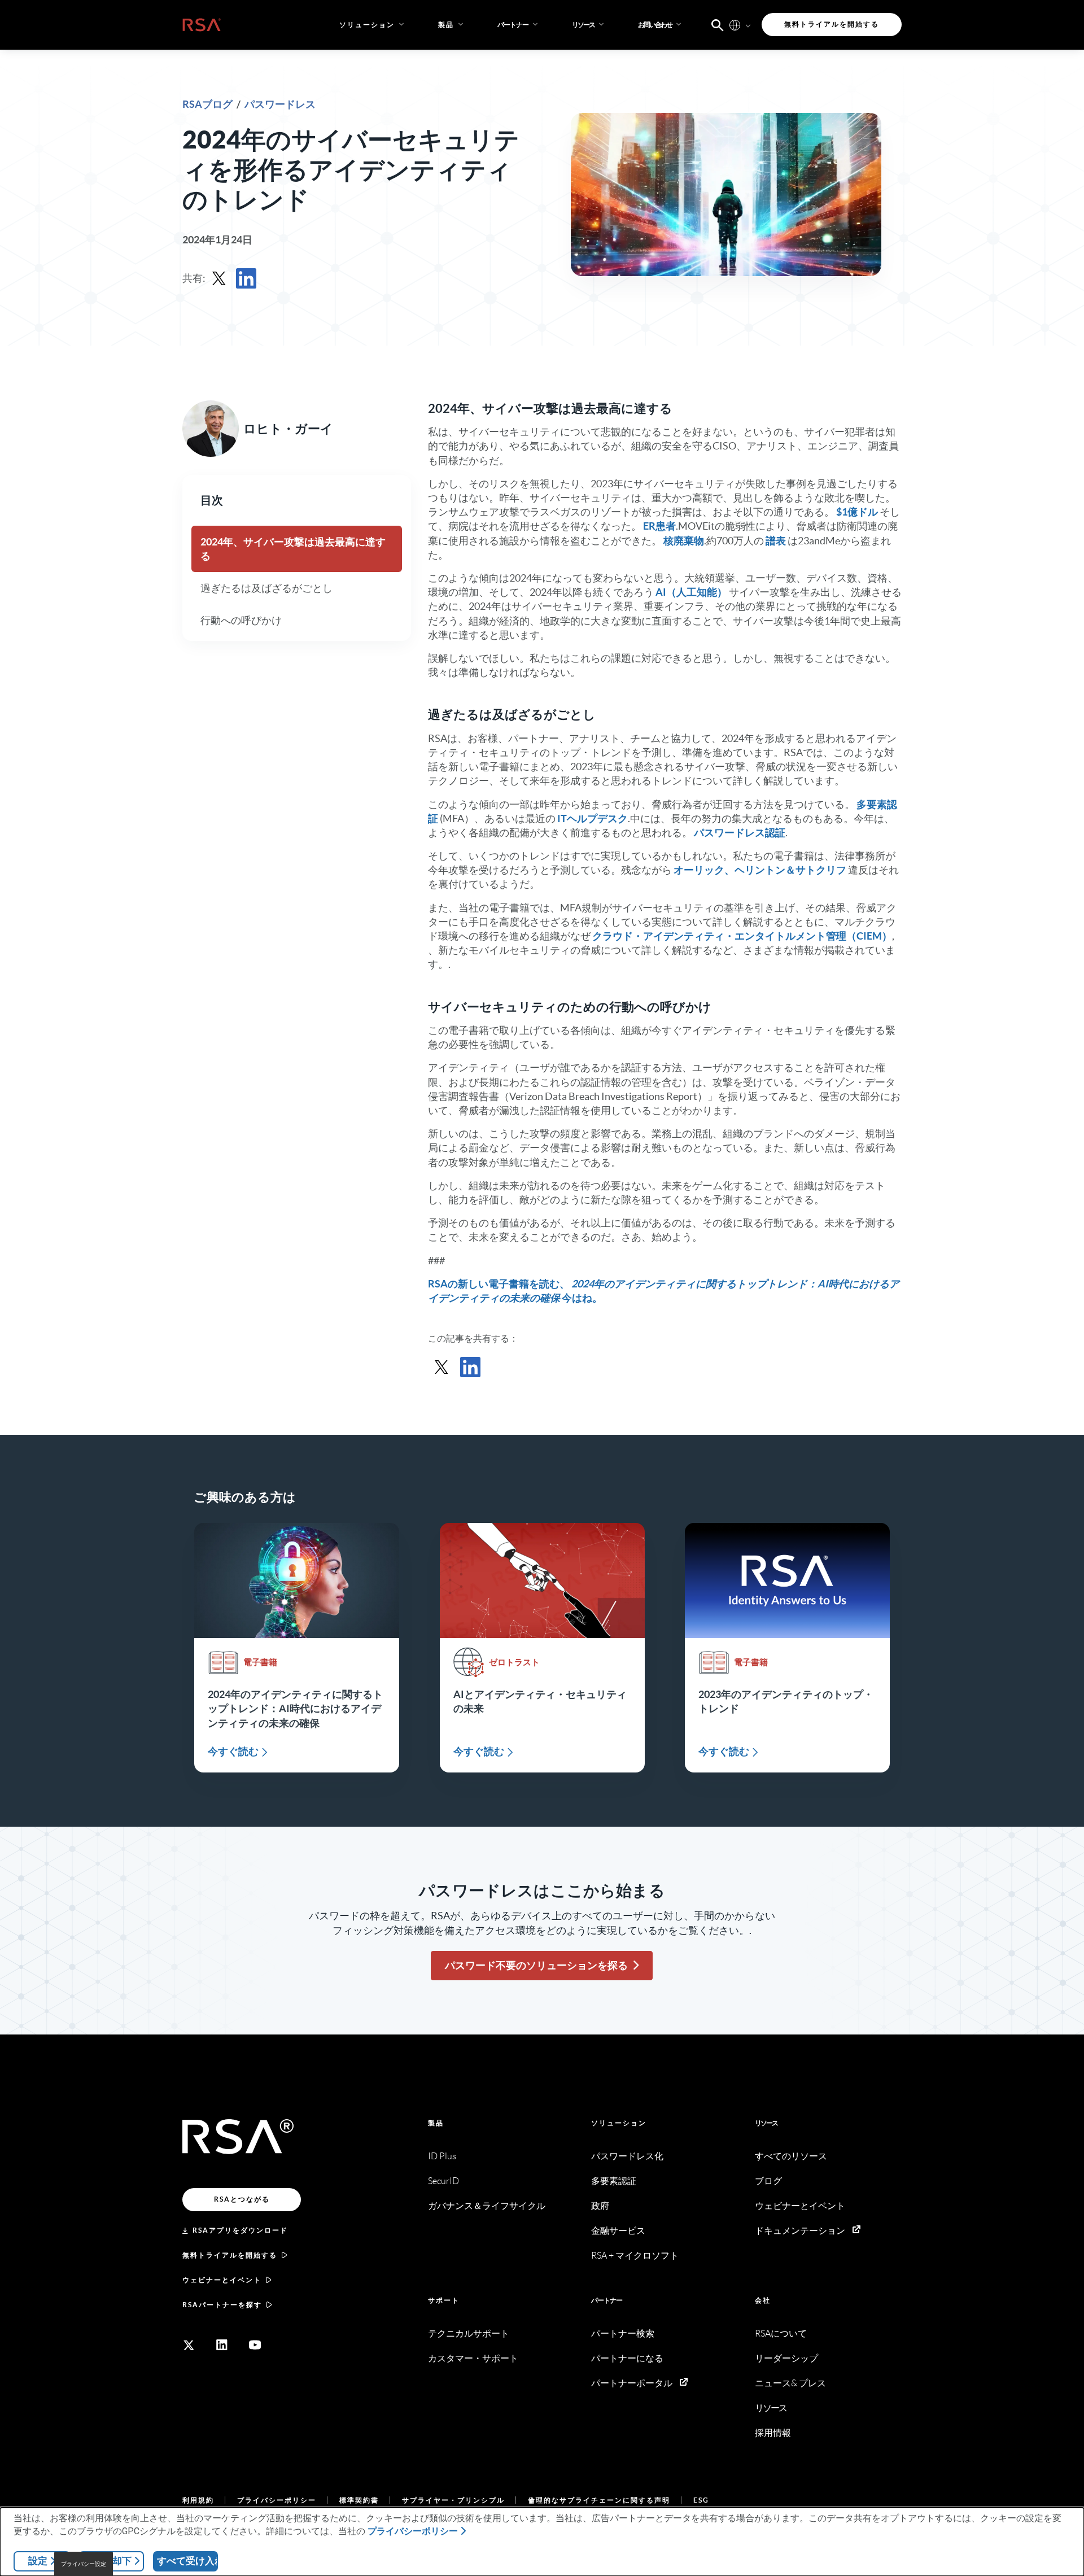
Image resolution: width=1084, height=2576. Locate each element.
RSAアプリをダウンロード (240, 2230)
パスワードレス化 (627, 2156)
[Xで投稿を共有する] (219, 278)
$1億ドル (857, 512)
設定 (38, 2561)
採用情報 (773, 2433)
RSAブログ (208, 104)
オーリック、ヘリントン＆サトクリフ (760, 870)
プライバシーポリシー (277, 2500)
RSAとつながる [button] (242, 2199)
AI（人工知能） (691, 592)
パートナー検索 (623, 2333)
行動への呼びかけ (241, 620)
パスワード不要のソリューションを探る (536, 1965)
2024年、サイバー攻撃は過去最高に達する (293, 549)
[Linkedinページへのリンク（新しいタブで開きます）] (222, 2345)
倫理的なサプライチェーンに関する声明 (599, 2500)
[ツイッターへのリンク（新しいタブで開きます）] (189, 2345)
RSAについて (781, 2333)
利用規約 (198, 2500)
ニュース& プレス (790, 2383)
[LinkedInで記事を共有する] (246, 278)
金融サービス (618, 2231)
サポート (444, 2300)
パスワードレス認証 (740, 833)
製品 (436, 2123)
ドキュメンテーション (800, 2231)
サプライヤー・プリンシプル (453, 2500)
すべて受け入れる (187, 2561)
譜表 (776, 541)
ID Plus (442, 2156)
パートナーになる (627, 2358)
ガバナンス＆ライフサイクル (487, 2206)
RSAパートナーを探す (222, 2305)
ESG (701, 2500)
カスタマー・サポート (473, 2358)
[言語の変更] (735, 25)
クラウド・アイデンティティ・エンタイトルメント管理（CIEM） (741, 936)
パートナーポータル (632, 2383)
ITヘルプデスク (593, 818)
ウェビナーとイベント (222, 2280)
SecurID (443, 2181)
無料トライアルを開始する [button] (832, 24)
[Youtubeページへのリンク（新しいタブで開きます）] (255, 2345)
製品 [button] (446, 25)
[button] (519, 25)
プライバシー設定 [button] (84, 2564)
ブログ (768, 2181)
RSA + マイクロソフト (635, 2256)
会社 (763, 2300)
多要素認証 (614, 2181)
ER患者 (659, 526)
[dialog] (542, 2542)
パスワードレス (280, 104)
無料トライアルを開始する (230, 2255)
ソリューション (619, 2123)
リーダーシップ (786, 2358)
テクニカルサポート (469, 2333)
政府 (600, 2206)
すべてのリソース (791, 2156)
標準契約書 (359, 2500)
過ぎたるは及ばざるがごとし (266, 588)
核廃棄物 (684, 541)
